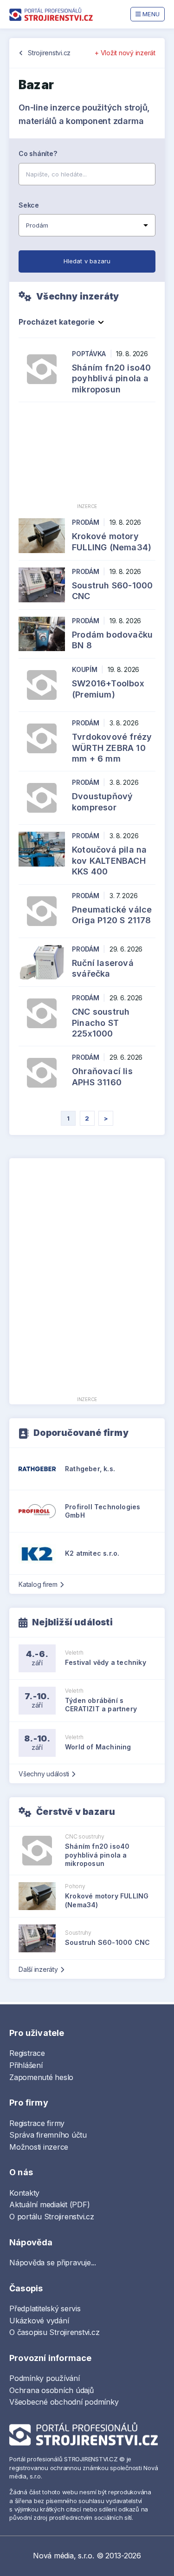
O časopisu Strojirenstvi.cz (55, 2332)
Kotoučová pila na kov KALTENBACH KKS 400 (109, 861)
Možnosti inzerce (39, 2147)
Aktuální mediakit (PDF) (49, 2204)
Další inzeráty (38, 1969)
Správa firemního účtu (48, 2135)
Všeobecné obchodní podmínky (64, 2402)
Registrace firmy (37, 2123)
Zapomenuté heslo (41, 2077)
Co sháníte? (38, 153)
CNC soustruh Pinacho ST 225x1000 (101, 1023)
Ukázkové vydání (39, 2321)
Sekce (29, 205)
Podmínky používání (45, 2378)
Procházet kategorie (57, 322)
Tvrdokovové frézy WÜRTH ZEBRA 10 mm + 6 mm (112, 748)
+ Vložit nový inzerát (125, 53)
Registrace (27, 2053)
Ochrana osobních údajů (52, 2390)
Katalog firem (38, 1584)
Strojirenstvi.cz (49, 53)
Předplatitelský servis (45, 2309)
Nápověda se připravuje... (53, 2263)
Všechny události (44, 1774)
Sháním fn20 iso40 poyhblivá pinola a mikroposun (111, 378)
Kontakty (24, 2193)
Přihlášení (26, 2065)
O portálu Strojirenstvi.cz (52, 2217)
